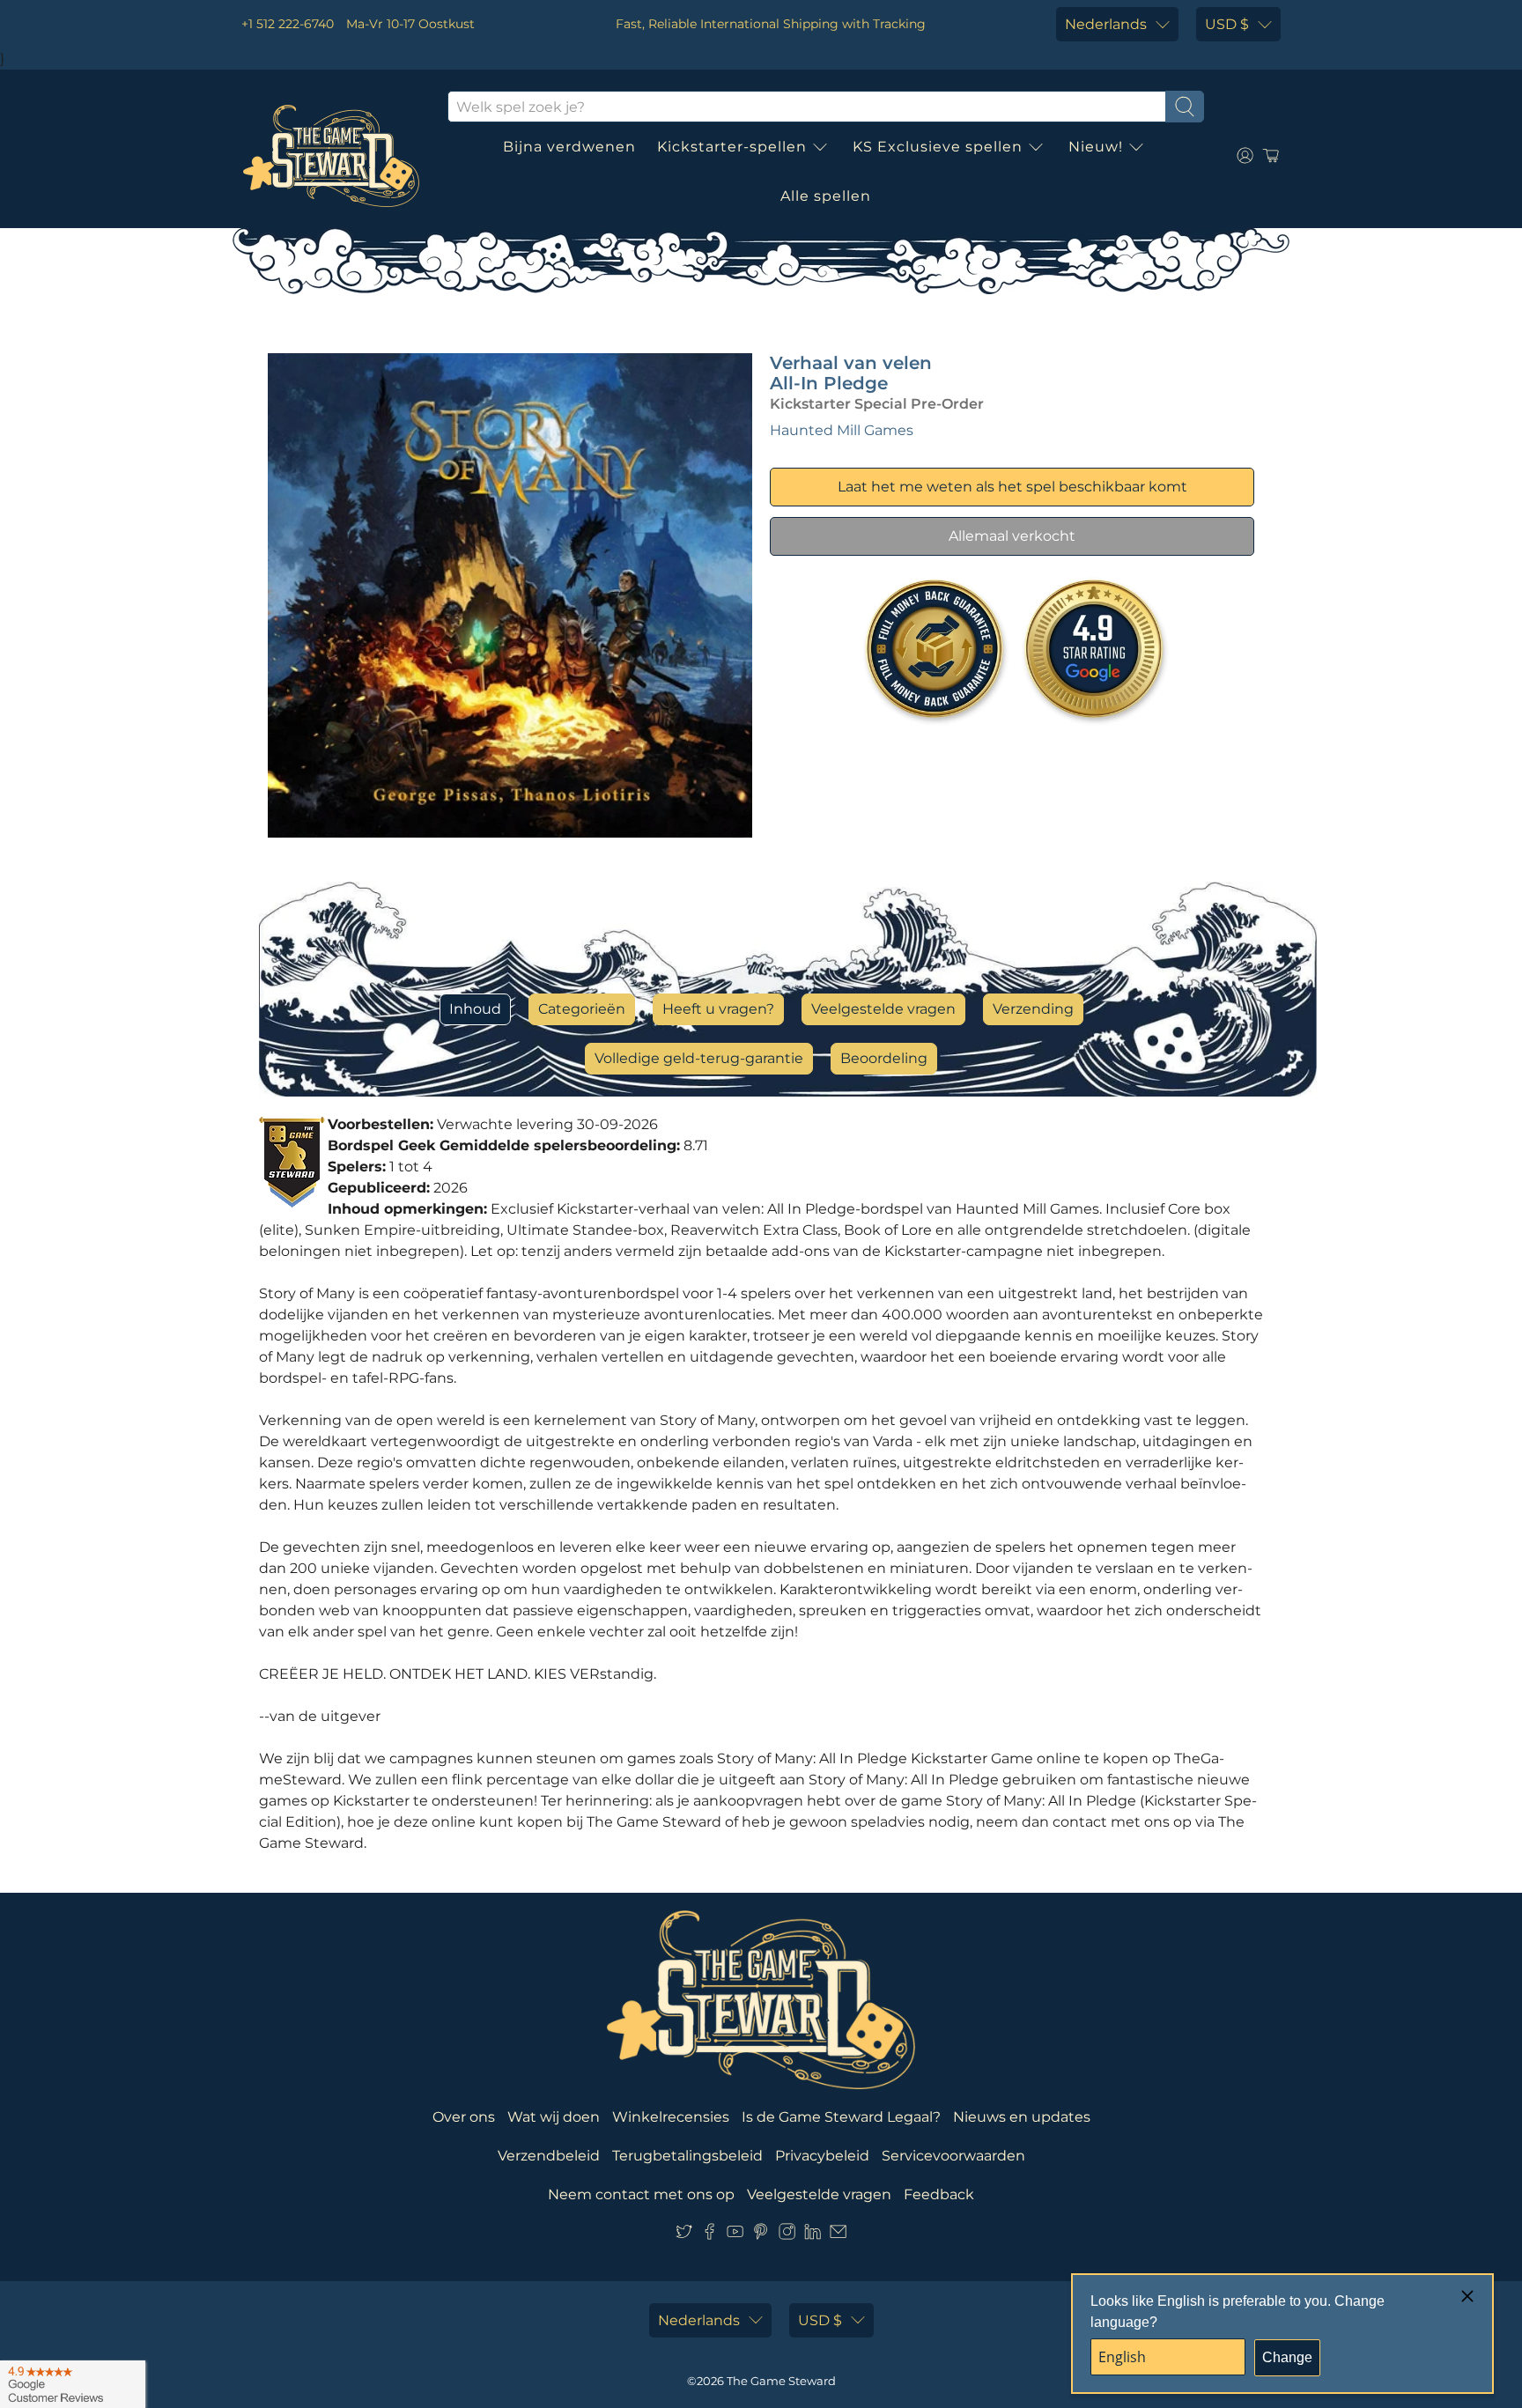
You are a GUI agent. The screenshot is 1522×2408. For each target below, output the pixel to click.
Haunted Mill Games (842, 430)
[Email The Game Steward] (838, 2235)
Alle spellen (826, 196)
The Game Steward (781, 2381)
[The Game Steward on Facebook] (709, 2235)
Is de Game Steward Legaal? (841, 2117)
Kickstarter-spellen (732, 147)
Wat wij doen (554, 2117)
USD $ (1227, 24)
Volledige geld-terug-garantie (699, 1058)
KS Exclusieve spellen (938, 147)
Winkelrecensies (671, 2117)
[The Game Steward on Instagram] (787, 2235)
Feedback (939, 2194)
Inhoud (475, 1009)
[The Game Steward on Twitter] (684, 2235)
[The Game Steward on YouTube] (735, 2235)
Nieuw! (1096, 147)
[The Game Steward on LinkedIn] (813, 2235)
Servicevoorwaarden (953, 2156)
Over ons (464, 2117)
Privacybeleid (822, 2156)
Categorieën (582, 1009)
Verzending (1033, 1009)
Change (1287, 2357)
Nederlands (1106, 24)
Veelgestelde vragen (883, 1009)
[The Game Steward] (331, 156)
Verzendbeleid (549, 2156)
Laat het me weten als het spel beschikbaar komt (1012, 487)
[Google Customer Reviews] (73, 2384)
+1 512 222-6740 (288, 24)
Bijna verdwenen (569, 147)
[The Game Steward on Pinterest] (761, 2235)
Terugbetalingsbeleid (687, 2156)
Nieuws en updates (1022, 2117)
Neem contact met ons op (641, 2194)
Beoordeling (884, 1058)
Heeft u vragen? (718, 1009)
